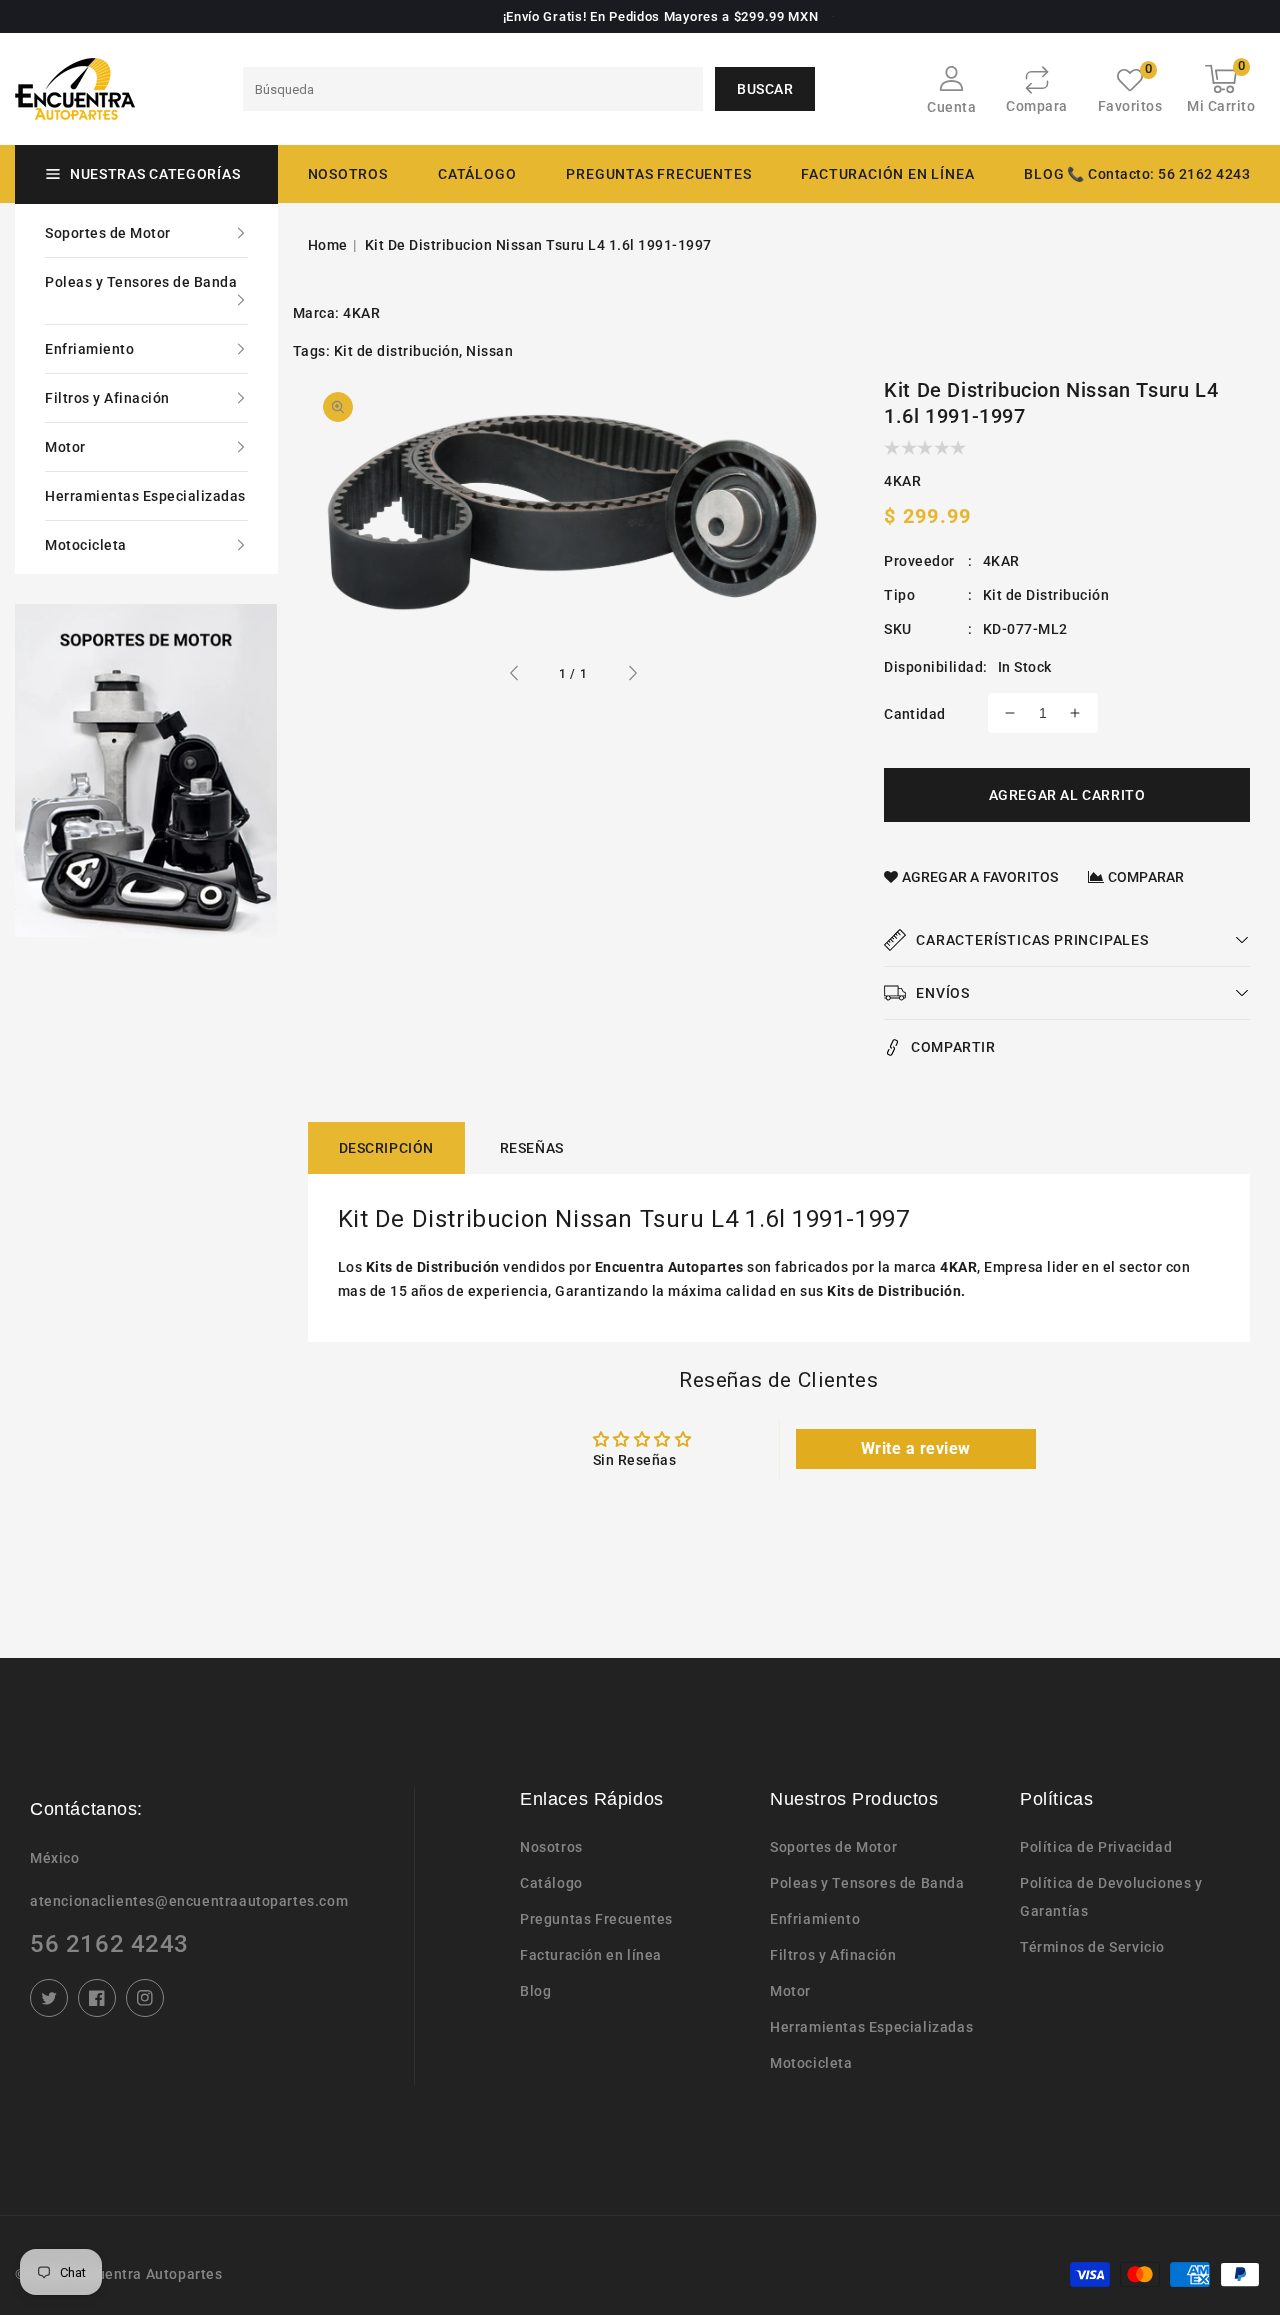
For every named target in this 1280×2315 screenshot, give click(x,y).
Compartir (953, 1047)
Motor (65, 447)
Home (328, 245)
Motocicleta (86, 545)
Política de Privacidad (1096, 1847)
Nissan (489, 351)
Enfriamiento (89, 349)
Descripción (387, 1148)
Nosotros (551, 1847)
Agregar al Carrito (1067, 795)
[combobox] (473, 89)
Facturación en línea (591, 1955)
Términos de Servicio (1092, 1947)
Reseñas (532, 1148)
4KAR (361, 313)
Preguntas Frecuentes (596, 1919)
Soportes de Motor (108, 233)
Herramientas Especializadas (145, 496)
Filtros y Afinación (107, 398)
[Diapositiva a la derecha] (632, 676)
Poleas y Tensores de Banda (141, 282)
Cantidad (914, 714)
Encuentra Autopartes (147, 2274)
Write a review (916, 1448)
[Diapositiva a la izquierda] (515, 676)
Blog (535, 1991)
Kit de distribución (397, 351)
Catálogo (477, 174)
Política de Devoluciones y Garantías (1111, 1897)
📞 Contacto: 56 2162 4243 (1158, 174)
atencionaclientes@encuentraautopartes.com (189, 1901)
